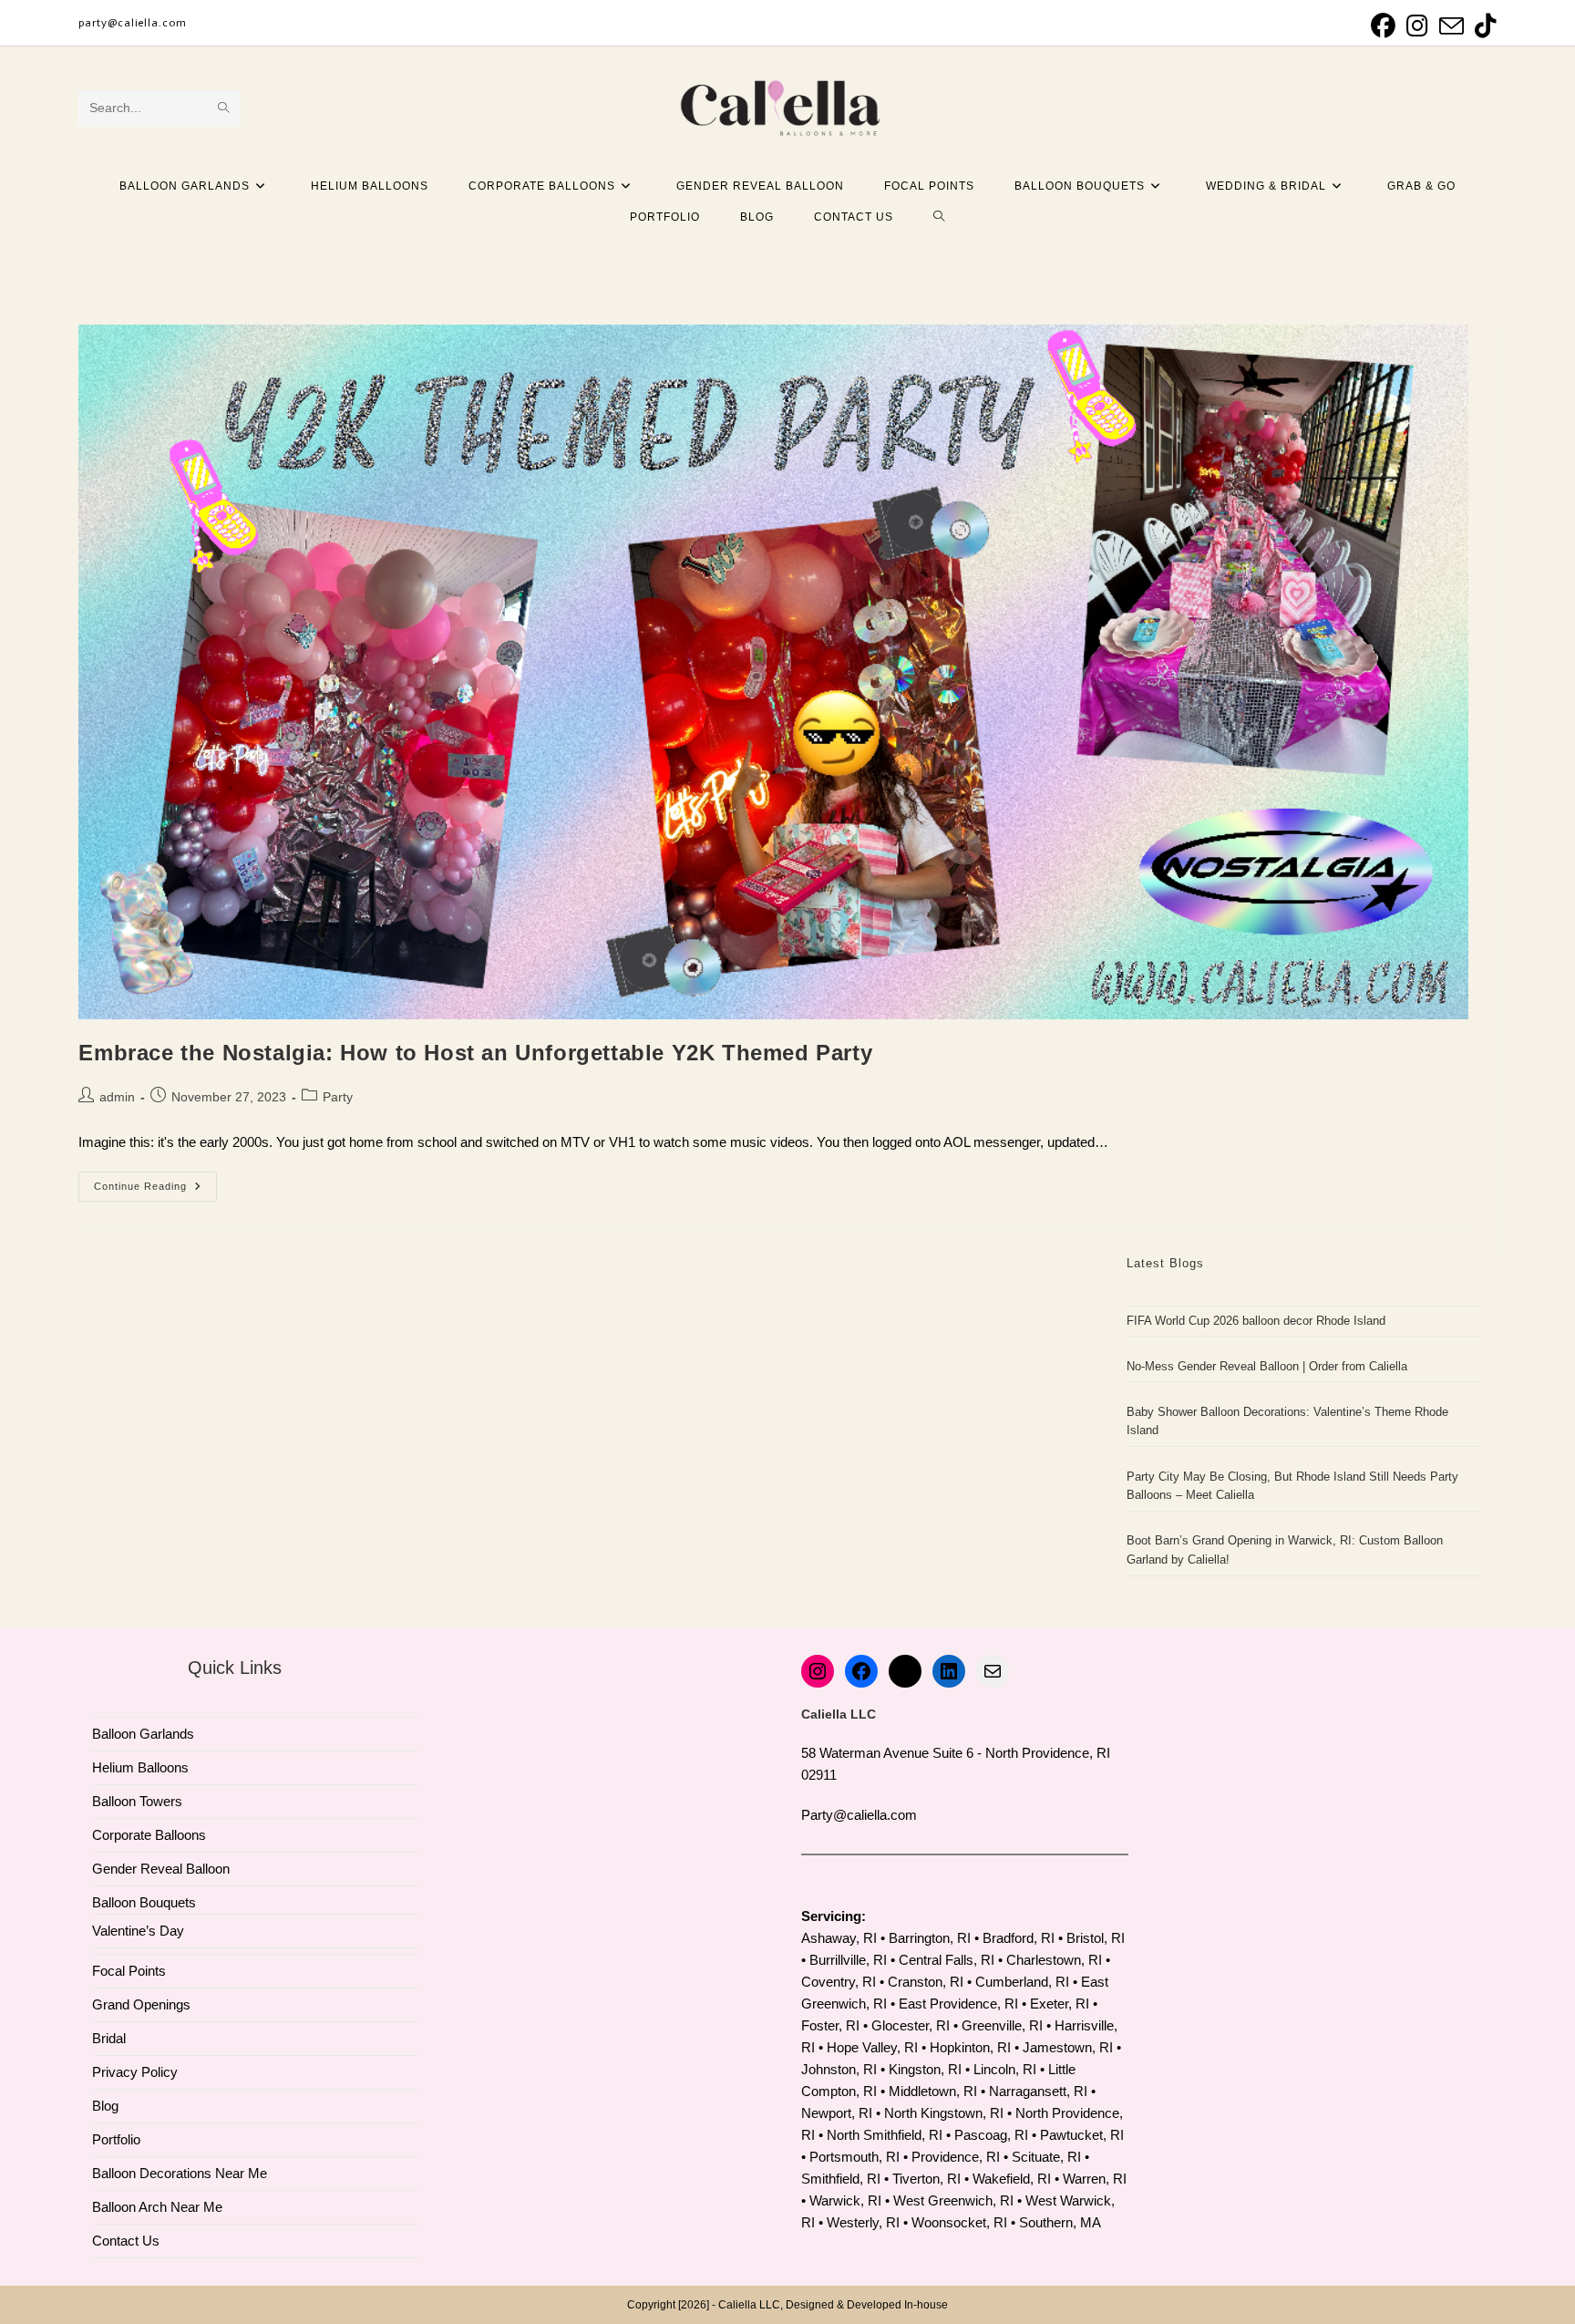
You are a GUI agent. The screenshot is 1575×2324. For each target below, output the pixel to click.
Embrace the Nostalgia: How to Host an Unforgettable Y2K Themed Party (475, 1053)
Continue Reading (155, 1191)
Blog (105, 2106)
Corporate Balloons (149, 1835)
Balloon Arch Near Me (157, 2207)
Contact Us (126, 2241)
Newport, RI (837, 2113)
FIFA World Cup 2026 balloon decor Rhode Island (1256, 1321)
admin (117, 1097)
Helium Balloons (140, 1767)
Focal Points (129, 1971)
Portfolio (116, 2139)
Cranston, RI (926, 1982)
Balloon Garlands (143, 1734)
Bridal (109, 2038)
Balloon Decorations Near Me (180, 2173)
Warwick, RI (845, 2200)
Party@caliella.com (859, 1815)
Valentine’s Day (138, 1931)
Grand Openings (141, 2004)
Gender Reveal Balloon (161, 1869)
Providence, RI (956, 2157)
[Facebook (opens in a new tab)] (1383, 26)
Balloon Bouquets (144, 1902)
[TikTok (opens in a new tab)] (1483, 26)
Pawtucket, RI (1082, 2135)
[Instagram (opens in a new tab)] (1417, 26)
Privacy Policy (135, 2072)
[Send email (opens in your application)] (1451, 26)
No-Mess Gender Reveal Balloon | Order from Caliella (1267, 1366)
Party (338, 1097)
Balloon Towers (137, 1801)
